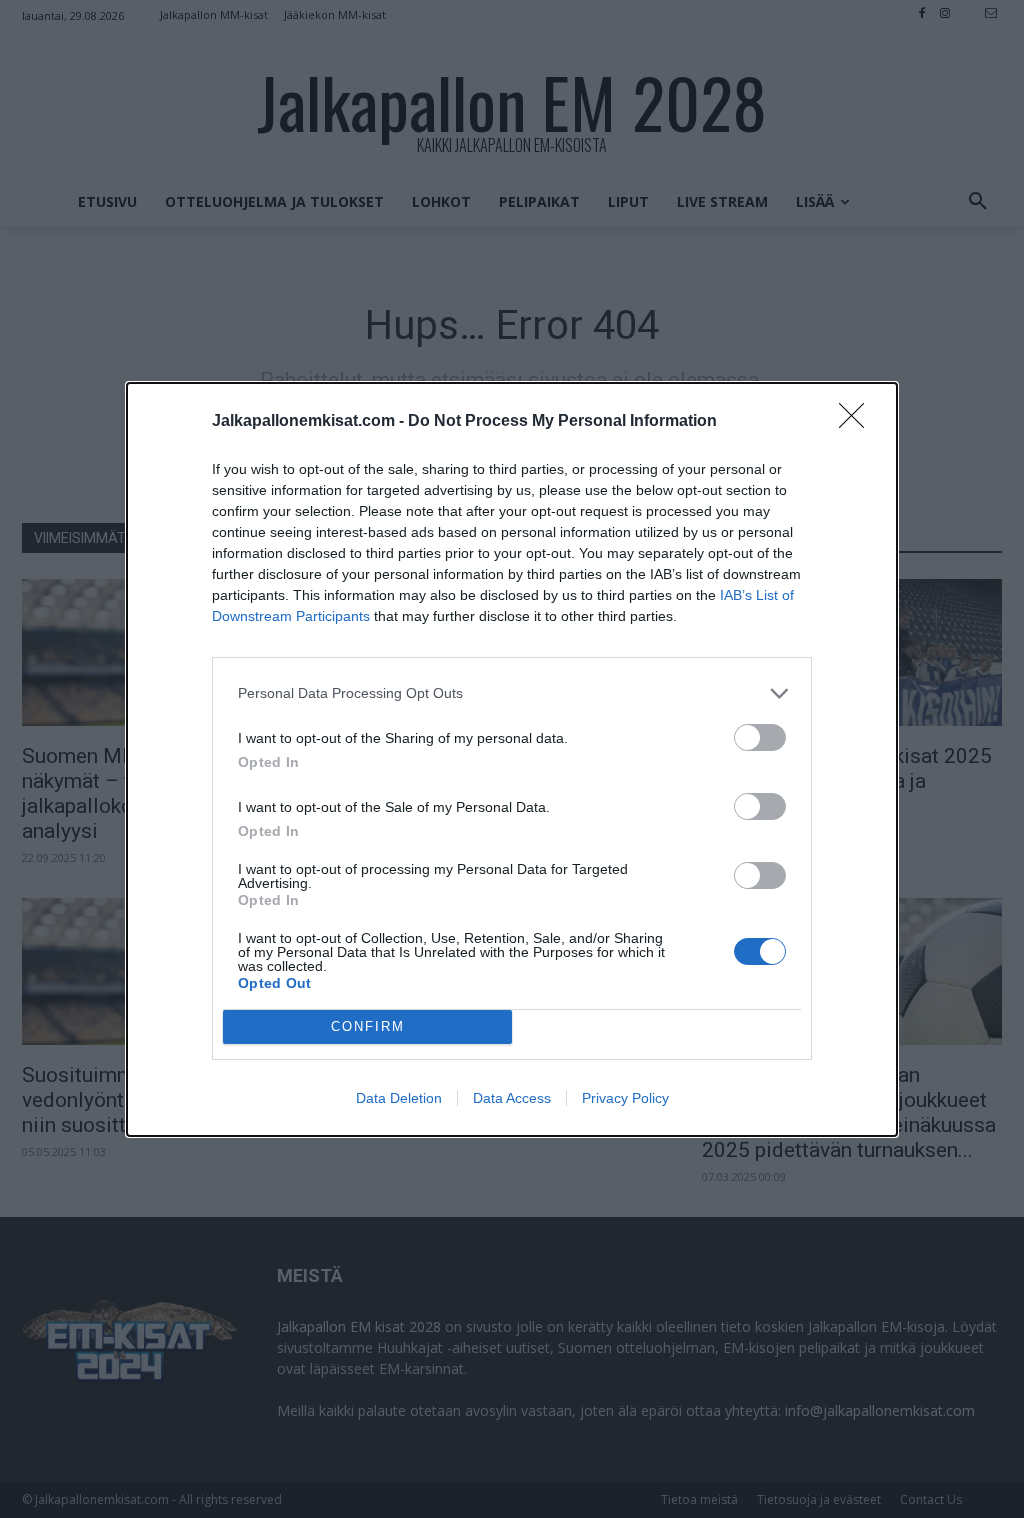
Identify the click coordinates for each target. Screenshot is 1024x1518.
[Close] (858, 422)
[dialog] (512, 759)
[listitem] (512, 693)
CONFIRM (368, 1026)
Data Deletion (399, 1098)
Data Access (512, 1098)
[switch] (760, 737)
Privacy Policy (625, 1098)
